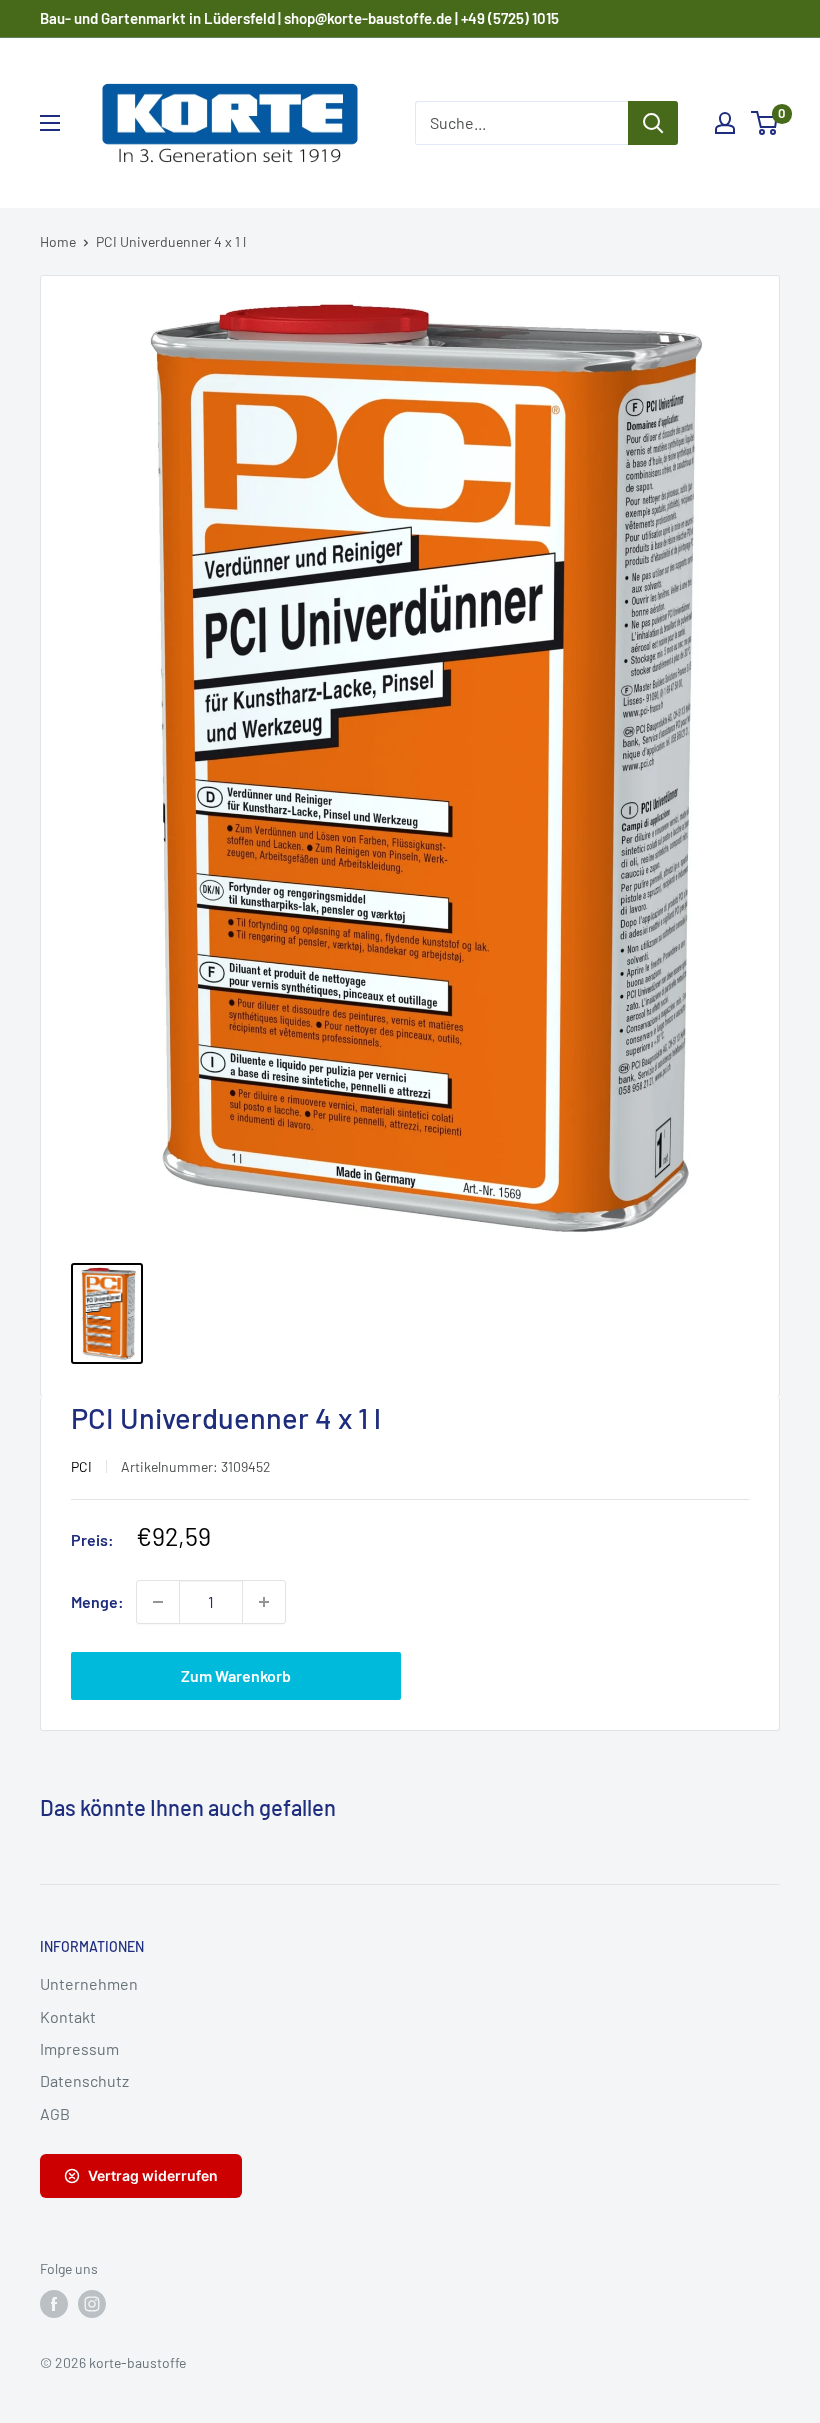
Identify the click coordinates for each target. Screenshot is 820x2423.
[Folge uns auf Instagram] (92, 2304)
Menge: (97, 1601)
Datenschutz (84, 2080)
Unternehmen (89, 1983)
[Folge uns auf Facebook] (54, 2304)
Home (58, 241)
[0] (765, 123)
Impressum (79, 2048)
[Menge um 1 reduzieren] (158, 1602)
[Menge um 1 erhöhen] (264, 1602)
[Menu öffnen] (50, 123)
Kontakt (68, 2016)
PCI (81, 1466)
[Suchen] (653, 123)
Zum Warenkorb (236, 1675)
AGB (55, 2113)
